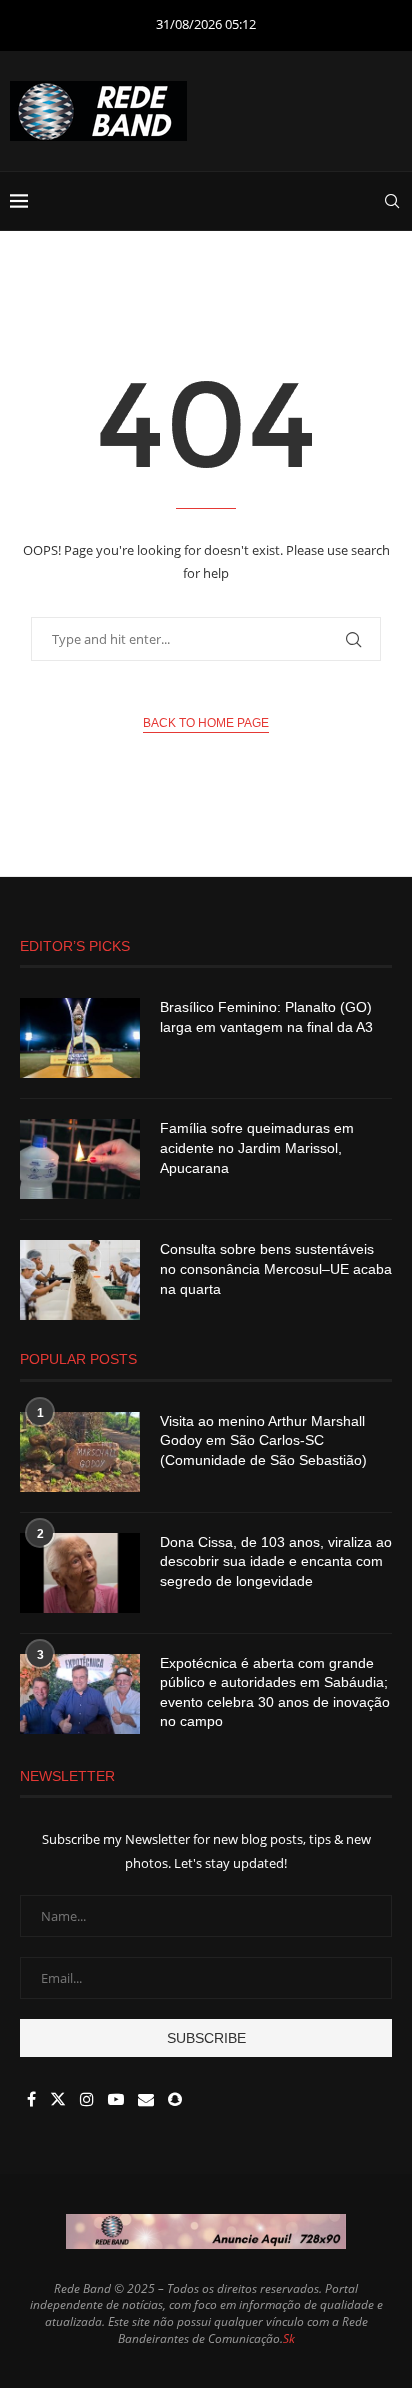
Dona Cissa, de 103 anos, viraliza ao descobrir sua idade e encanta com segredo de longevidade (276, 1561)
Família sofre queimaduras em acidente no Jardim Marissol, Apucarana (257, 1147)
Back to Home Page (206, 723)
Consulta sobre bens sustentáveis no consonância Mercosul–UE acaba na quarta (276, 1268)
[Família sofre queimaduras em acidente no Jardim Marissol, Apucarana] (80, 1159)
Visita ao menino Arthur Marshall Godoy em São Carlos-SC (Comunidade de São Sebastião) (263, 1440)
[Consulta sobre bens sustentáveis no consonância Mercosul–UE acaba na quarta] (80, 1280)
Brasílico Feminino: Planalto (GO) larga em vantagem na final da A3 (266, 1017)
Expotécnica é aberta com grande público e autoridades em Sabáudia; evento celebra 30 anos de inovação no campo (275, 1692)
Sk (289, 2338)
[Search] (392, 201)
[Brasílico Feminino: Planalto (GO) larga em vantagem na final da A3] (80, 1038)
